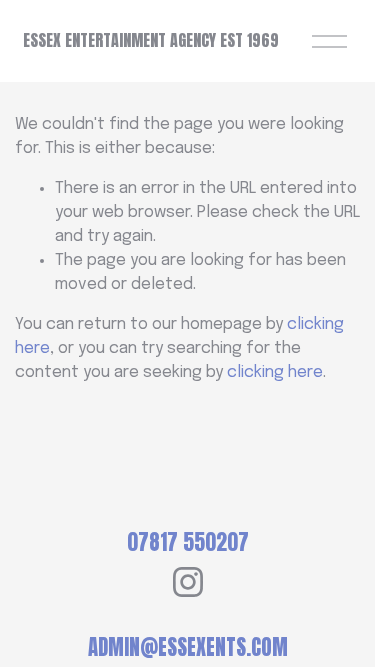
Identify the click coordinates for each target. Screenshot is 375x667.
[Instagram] (188, 582)
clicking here (275, 372)
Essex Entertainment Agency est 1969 (151, 40)
